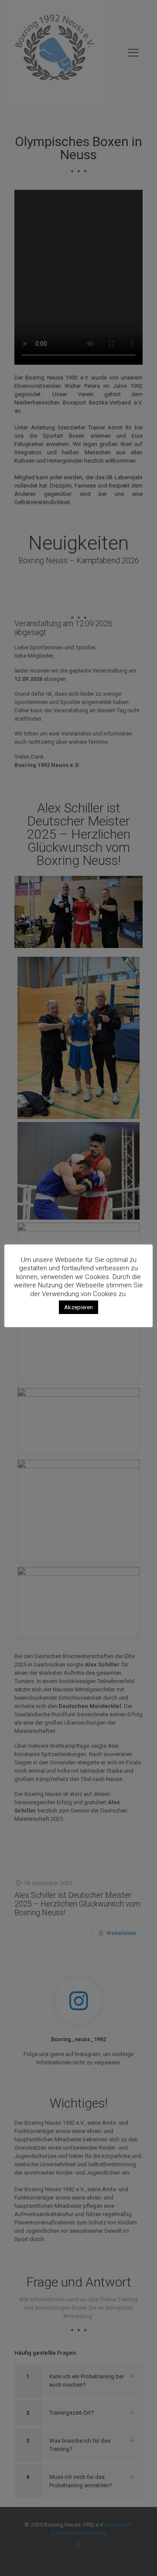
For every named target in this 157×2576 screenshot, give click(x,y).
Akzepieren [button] (78, 1307)
